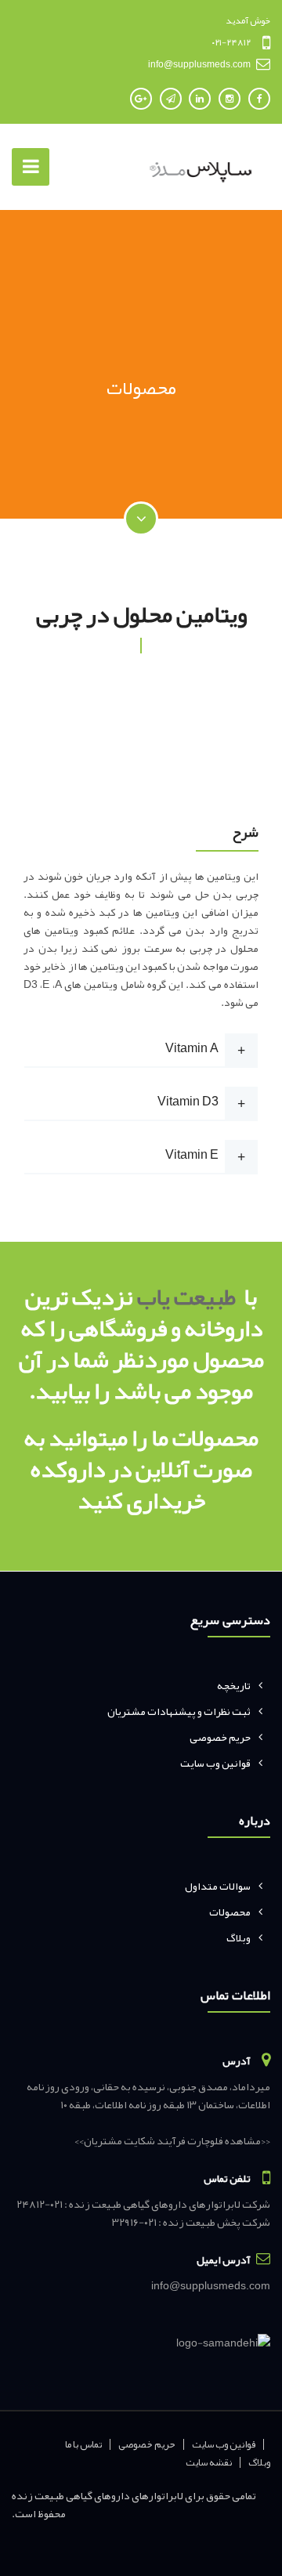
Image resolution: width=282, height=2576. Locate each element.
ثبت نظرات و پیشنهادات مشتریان (179, 1711)
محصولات (230, 1912)
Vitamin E (192, 1155)
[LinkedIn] (200, 99)
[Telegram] (171, 99)
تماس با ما (84, 2444)
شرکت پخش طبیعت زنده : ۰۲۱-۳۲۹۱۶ (191, 2222)
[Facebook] (259, 99)
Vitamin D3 (188, 1102)
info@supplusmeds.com (199, 64)
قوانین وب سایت (215, 1763)
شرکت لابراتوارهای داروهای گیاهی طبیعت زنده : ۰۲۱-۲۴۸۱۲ (143, 2204)
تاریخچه (234, 1685)
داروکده (68, 1469)
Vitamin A (192, 1048)
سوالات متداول (218, 1886)
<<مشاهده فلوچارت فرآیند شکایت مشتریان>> (172, 2140)
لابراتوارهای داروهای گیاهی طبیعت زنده (98, 2495)
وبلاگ (239, 1937)
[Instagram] (230, 99)
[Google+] (141, 99)
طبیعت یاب (186, 1297)
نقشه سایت (209, 2462)
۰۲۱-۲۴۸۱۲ (231, 42)
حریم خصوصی (220, 1737)
